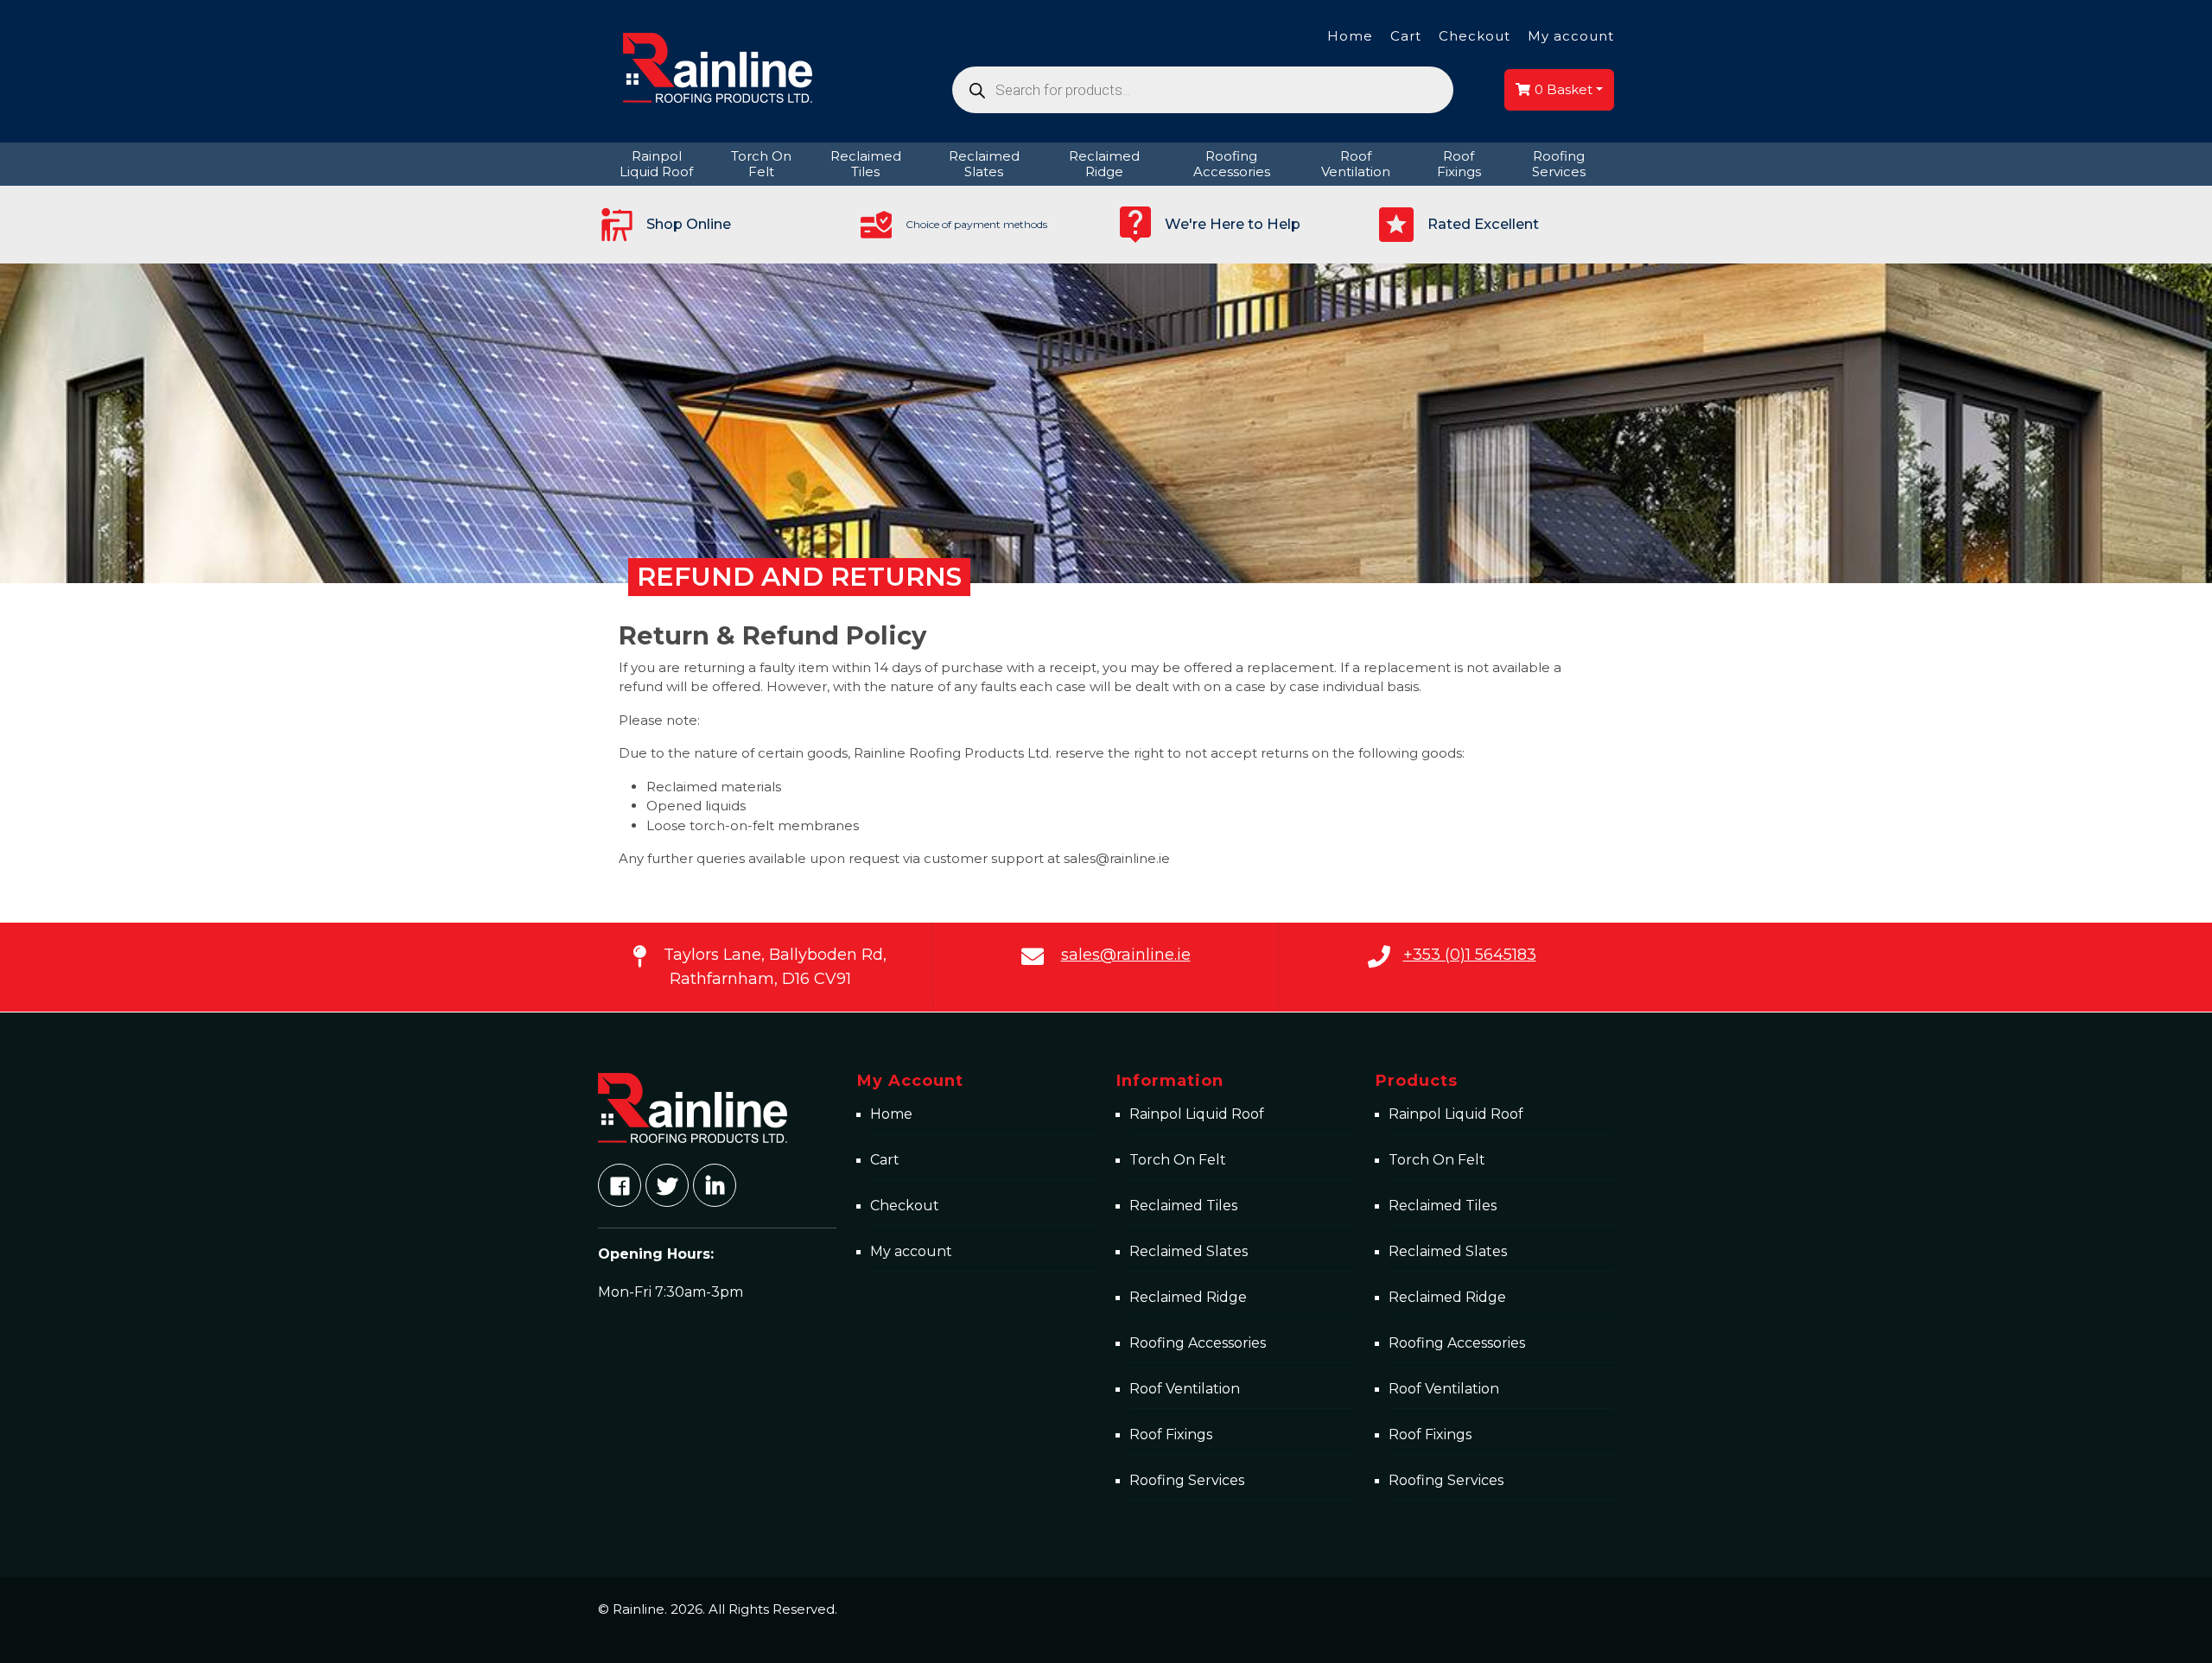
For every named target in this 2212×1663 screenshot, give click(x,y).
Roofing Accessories (1198, 1343)
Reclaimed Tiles (1183, 1206)
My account (1571, 36)
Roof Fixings (1171, 1434)
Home (1350, 36)
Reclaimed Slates (1189, 1251)
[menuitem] (657, 164)
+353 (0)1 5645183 (1470, 955)
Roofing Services (1187, 1480)
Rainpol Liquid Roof (1197, 1114)
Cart (1406, 36)
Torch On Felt (1178, 1160)
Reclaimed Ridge (1188, 1297)
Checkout (1475, 36)
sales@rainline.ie (1126, 955)
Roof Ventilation (1185, 1389)
